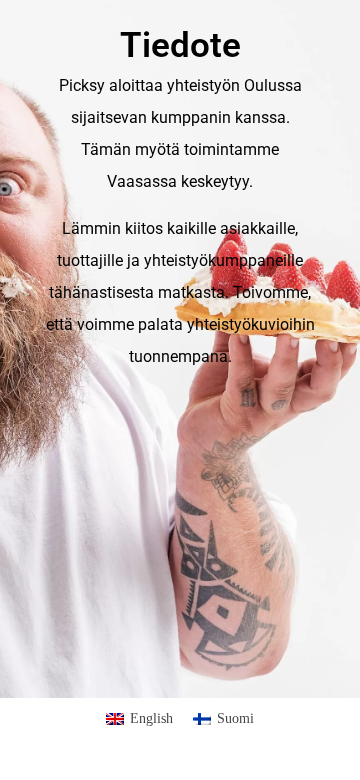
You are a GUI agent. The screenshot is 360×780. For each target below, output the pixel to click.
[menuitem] (139, 719)
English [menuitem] (151, 718)
